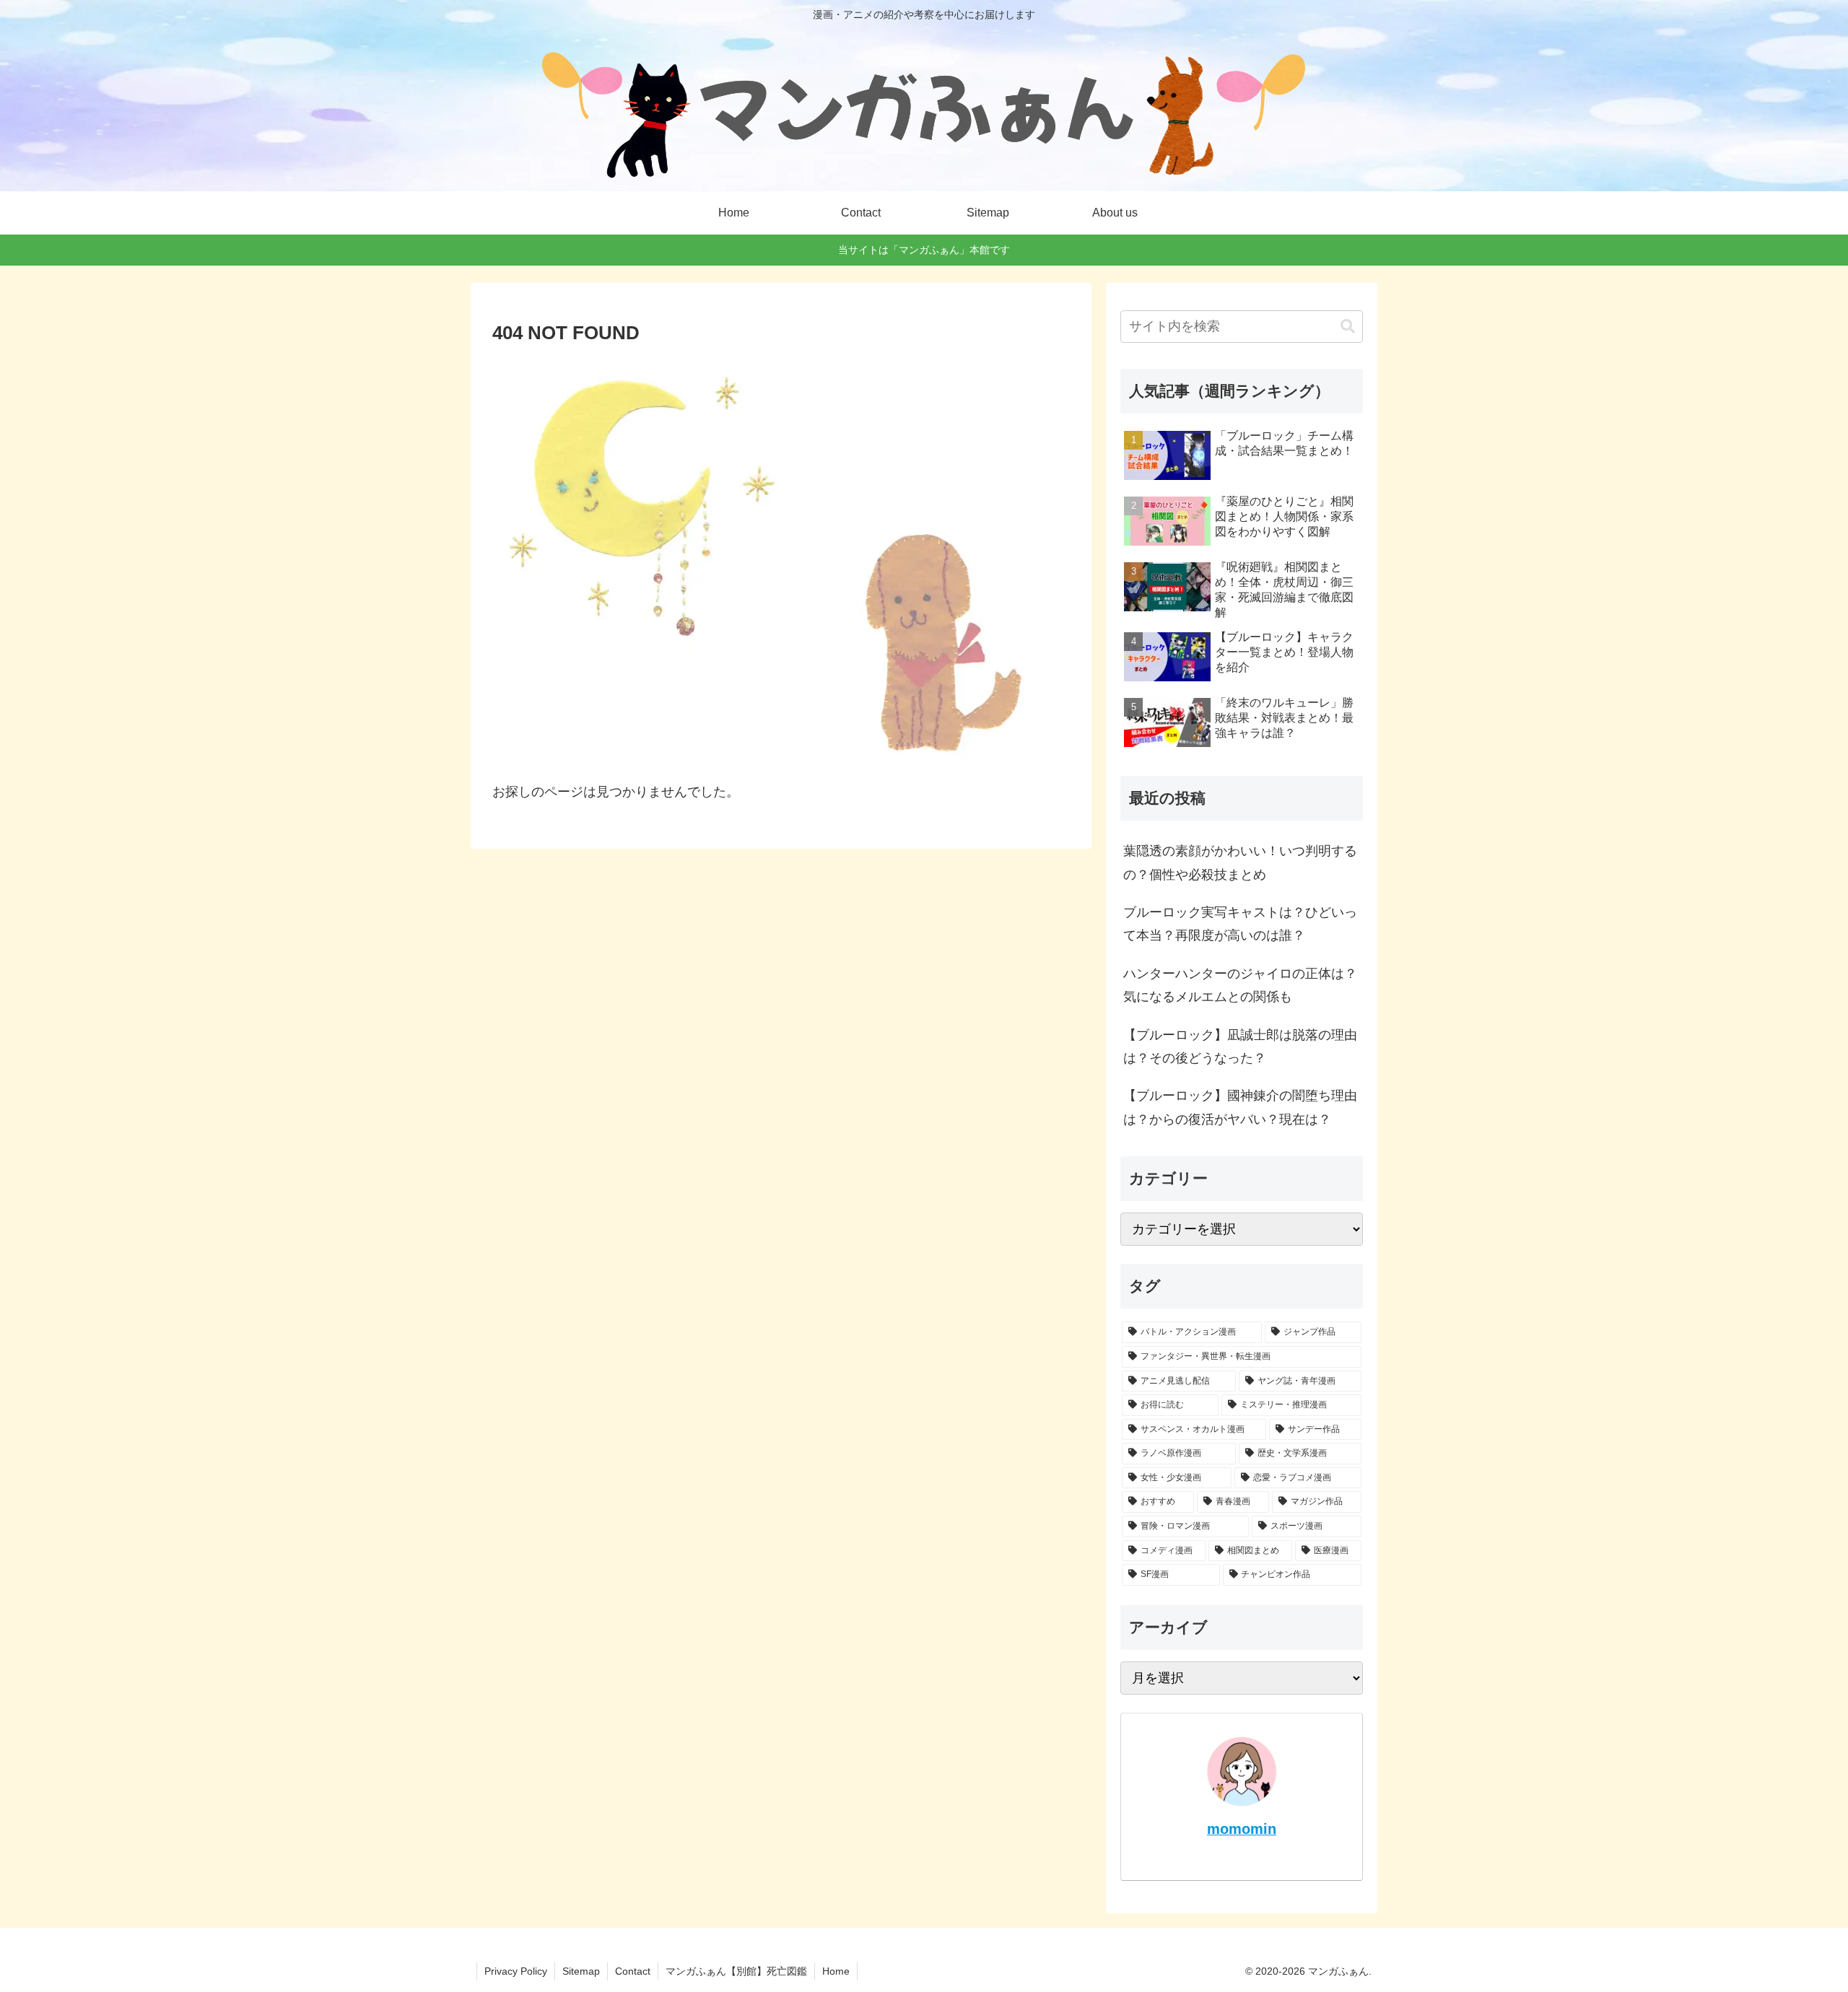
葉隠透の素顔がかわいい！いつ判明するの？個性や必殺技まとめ (1240, 862)
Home (836, 1971)
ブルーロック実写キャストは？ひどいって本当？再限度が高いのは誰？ (1240, 924)
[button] (1348, 327)
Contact (633, 1971)
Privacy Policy (516, 1971)
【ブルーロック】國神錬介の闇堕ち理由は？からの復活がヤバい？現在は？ (1240, 1107)
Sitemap (581, 1971)
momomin (1242, 1829)
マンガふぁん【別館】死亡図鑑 (736, 1971)
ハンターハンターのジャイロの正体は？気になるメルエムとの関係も (1240, 985)
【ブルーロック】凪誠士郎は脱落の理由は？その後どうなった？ (1240, 1047)
